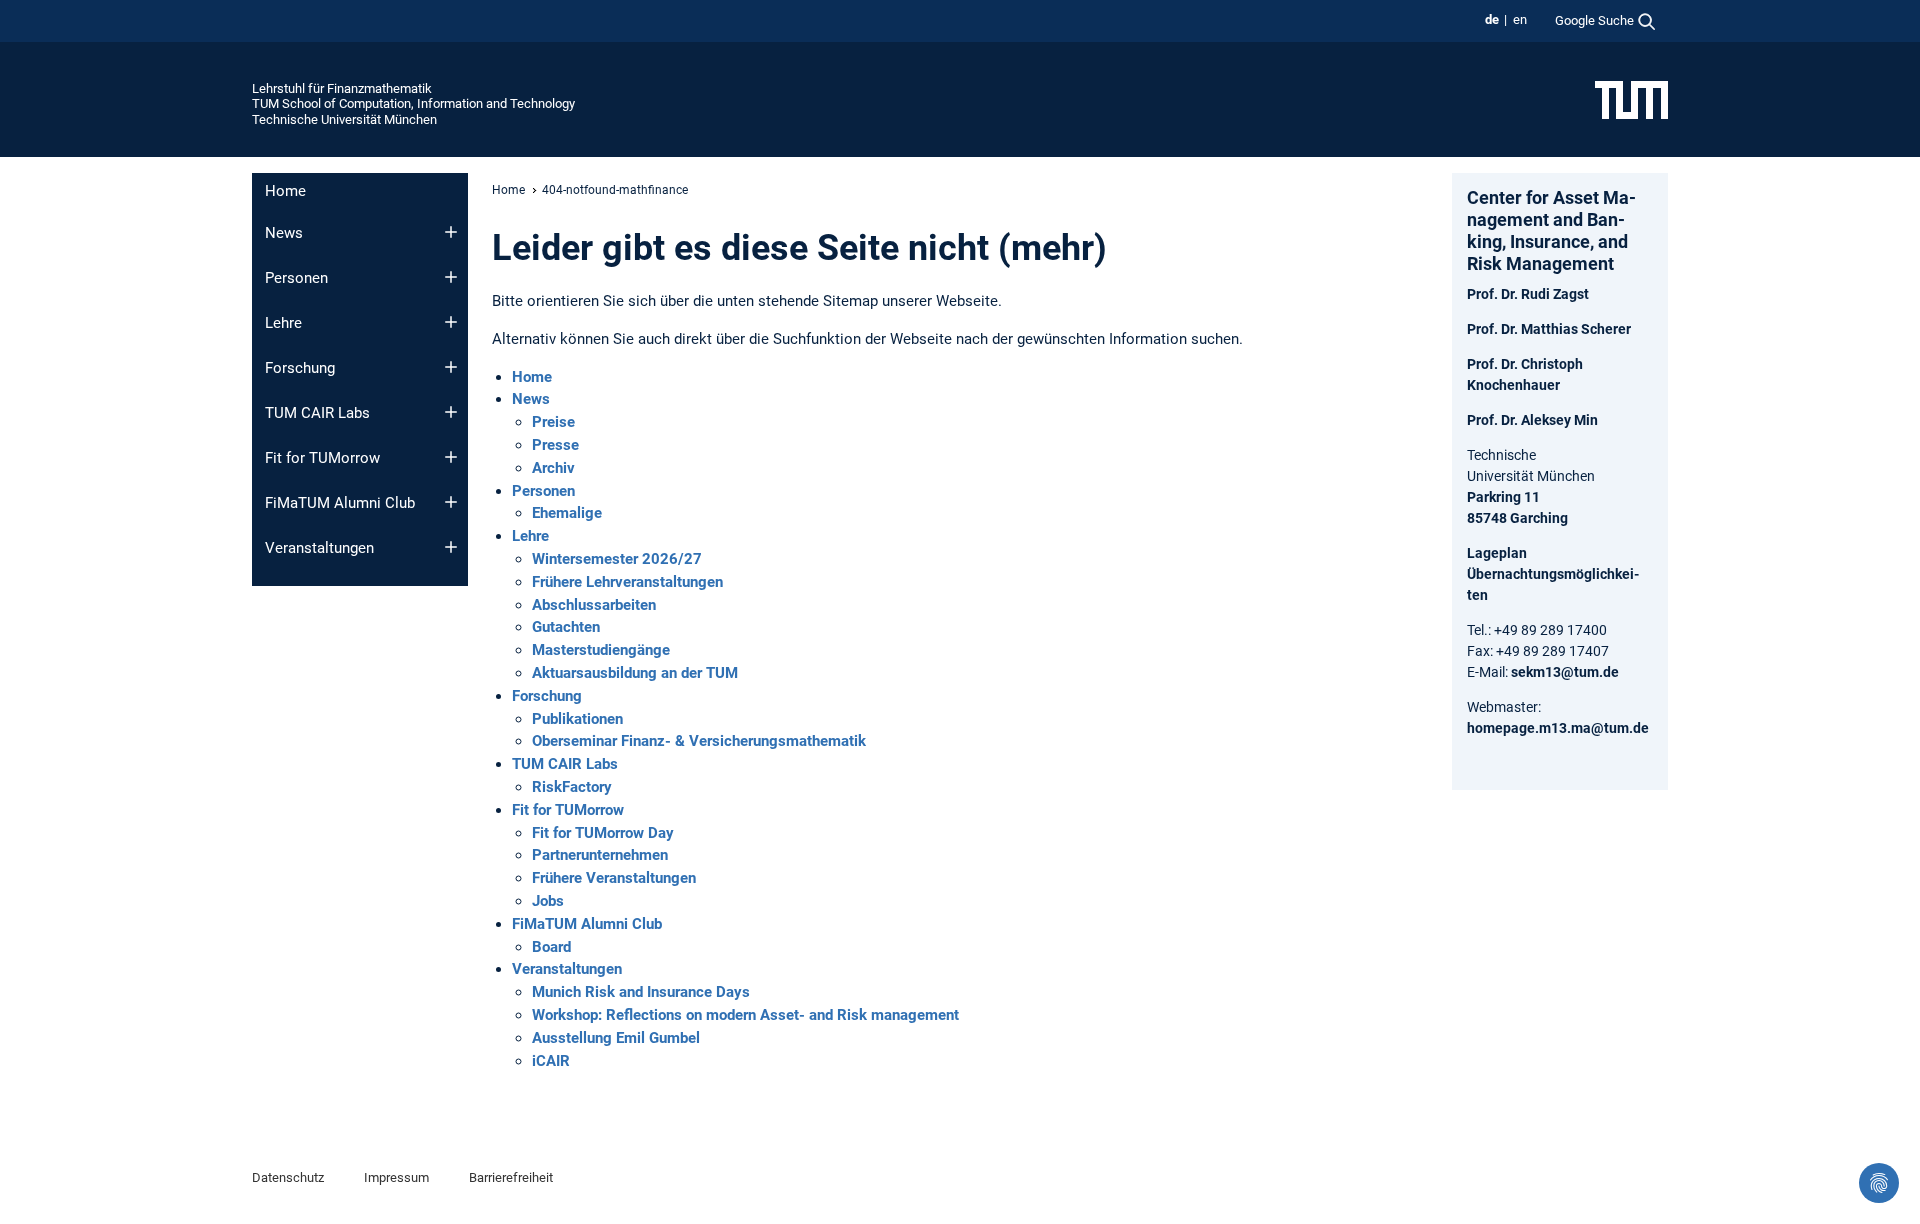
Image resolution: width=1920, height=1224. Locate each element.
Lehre (283, 323)
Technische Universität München (344, 119)
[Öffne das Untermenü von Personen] (451, 277)
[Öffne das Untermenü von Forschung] (451, 367)
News (284, 233)
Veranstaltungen (319, 548)
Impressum (396, 1177)
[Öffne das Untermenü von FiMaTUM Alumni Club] (451, 502)
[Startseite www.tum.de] (1631, 99)
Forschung (300, 368)
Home (285, 191)
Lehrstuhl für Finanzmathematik (342, 88)
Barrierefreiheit (511, 1177)
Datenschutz (288, 1177)
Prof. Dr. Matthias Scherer (1549, 329)
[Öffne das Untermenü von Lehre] (451, 322)
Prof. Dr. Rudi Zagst (1528, 294)
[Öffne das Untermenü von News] (451, 232)
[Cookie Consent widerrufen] (1879, 1183)
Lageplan (1497, 553)
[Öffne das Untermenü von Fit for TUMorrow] (451, 457)
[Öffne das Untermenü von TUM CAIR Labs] (451, 412)
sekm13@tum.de (1565, 672)
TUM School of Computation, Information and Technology (413, 103)
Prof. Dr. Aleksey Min (1532, 420)
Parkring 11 (1503, 497)
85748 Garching (1517, 518)
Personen (296, 278)
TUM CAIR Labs (317, 413)
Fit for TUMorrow (322, 458)
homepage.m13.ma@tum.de (1558, 728)
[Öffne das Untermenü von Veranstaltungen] (451, 547)
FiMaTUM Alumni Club (340, 503)
